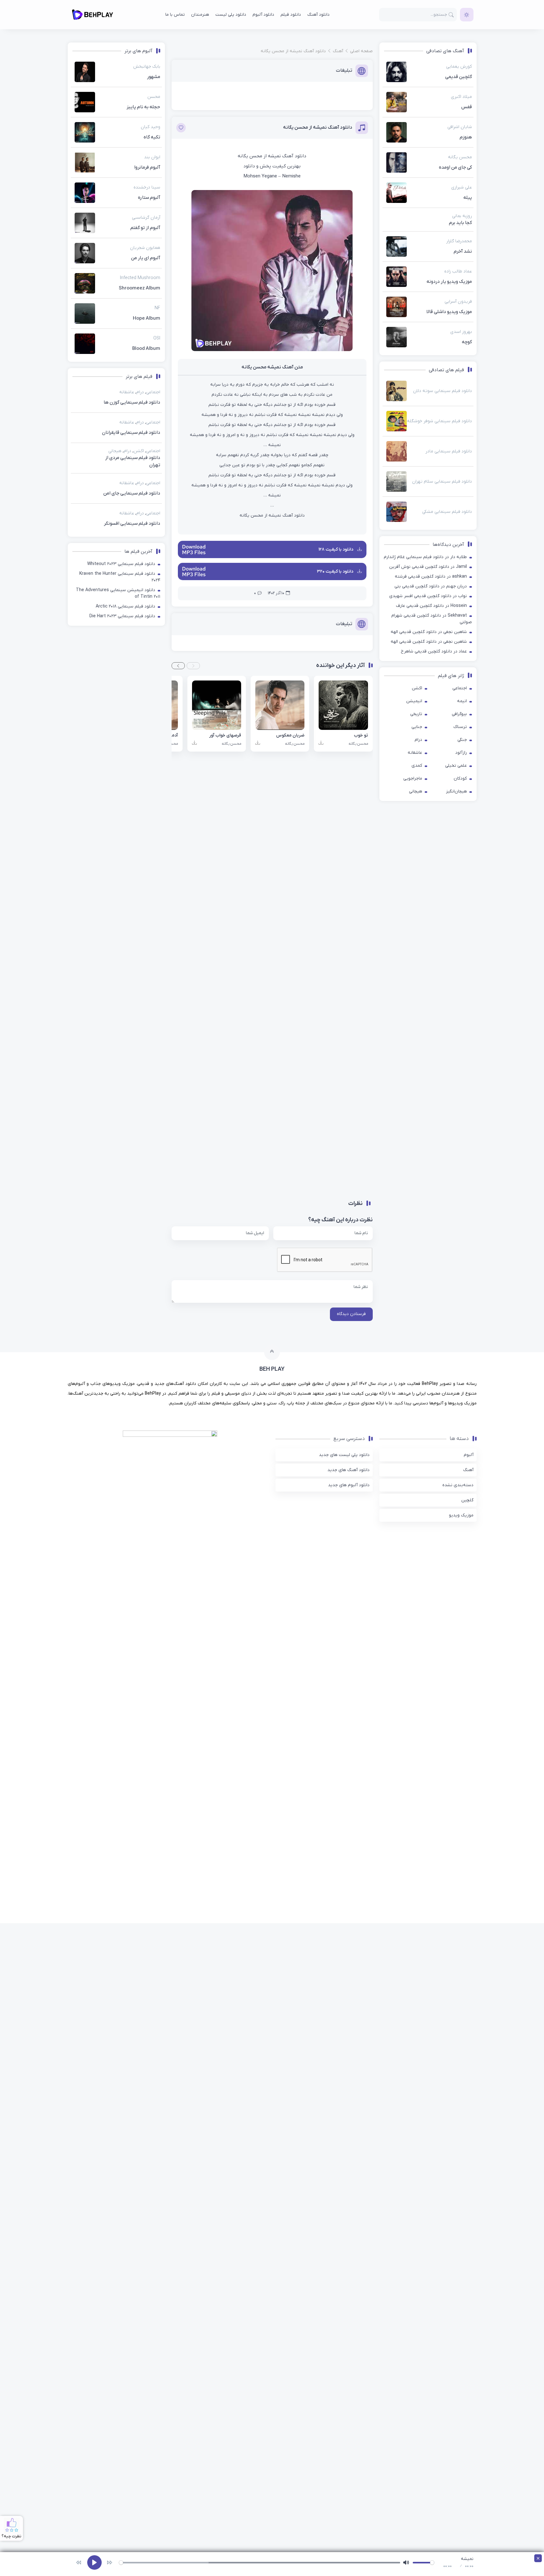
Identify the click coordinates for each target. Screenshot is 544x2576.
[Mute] (406, 2562)
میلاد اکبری (461, 97)
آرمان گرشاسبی (146, 218)
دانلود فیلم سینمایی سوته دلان (442, 391)
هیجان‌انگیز (456, 791)
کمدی (417, 766)
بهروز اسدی (461, 332)
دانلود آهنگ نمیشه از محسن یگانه (318, 127)
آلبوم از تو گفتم (145, 228)
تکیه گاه (152, 137)
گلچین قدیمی (459, 77)
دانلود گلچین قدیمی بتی (417, 586)
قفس (467, 107)
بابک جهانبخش (147, 67)
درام (418, 740)
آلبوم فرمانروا (147, 167)
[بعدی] (110, 2562)
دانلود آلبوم (263, 15)
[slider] (260, 2563)
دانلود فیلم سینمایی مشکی (447, 512)
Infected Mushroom (140, 278)
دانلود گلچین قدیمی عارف (420, 606)
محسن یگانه (460, 157)
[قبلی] (79, 2562)
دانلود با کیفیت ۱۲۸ (336, 549)
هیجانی (416, 791)
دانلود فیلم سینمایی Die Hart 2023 (122, 1519)
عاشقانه (415, 753)
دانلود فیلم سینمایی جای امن (132, 1396)
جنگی (462, 740)
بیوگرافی (459, 714)
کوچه (467, 342)
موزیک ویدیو (461, 1717)
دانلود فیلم (291, 15)
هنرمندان (200, 15)
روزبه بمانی (462, 216)
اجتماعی (460, 688)
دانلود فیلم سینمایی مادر (449, 451)
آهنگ (468, 1671)
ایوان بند (152, 157)
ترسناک (460, 727)
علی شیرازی (462, 187)
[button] (193, 666)
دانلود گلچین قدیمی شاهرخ (426, 651)
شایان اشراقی (460, 127)
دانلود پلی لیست (231, 15)
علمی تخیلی (456, 766)
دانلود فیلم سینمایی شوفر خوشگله (439, 421)
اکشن (417, 688)
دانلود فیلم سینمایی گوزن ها (152, 739)
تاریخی (416, 714)
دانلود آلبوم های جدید (349, 1686)
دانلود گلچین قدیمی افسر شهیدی (420, 596)
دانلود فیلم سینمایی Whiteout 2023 (121, 1467)
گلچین (467, 1702)
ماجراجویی (413, 778)
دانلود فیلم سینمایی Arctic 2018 (125, 1509)
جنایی (417, 727)
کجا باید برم (460, 223)
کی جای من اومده (455, 167)
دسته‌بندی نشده (458, 1686)
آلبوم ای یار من (146, 258)
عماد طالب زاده (458, 271)
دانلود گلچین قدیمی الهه (414, 632)
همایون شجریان (145, 248)
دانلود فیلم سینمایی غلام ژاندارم (414, 557)
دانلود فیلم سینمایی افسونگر (132, 1426)
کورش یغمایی (459, 67)
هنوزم (466, 137)
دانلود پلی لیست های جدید (344, 1656)
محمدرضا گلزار (459, 241)
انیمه (462, 701)
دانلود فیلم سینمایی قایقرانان (152, 1221)
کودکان (460, 778)
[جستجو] (451, 15)
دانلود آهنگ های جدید (348, 1671)
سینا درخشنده (147, 187)
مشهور (154, 77)
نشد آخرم (463, 251)
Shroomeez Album (139, 288)
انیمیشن (414, 701)
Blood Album (146, 349)
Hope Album (147, 318)
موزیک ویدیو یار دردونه (449, 282)
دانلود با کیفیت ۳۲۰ (336, 571)
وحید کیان (150, 127)
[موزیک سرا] (467, 15)
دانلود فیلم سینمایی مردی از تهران (133, 1364)
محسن (154, 97)
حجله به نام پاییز (143, 107)
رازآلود (461, 753)
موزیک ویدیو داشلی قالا (449, 312)
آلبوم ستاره (149, 198)
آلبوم (469, 1656)
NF (157, 308)
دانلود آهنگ (318, 15)
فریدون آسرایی (458, 302)
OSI (157, 338)
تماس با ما (175, 15)
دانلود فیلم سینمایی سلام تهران (442, 482)
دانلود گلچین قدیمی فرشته (420, 577)
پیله (468, 198)
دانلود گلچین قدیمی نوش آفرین (419, 567)
